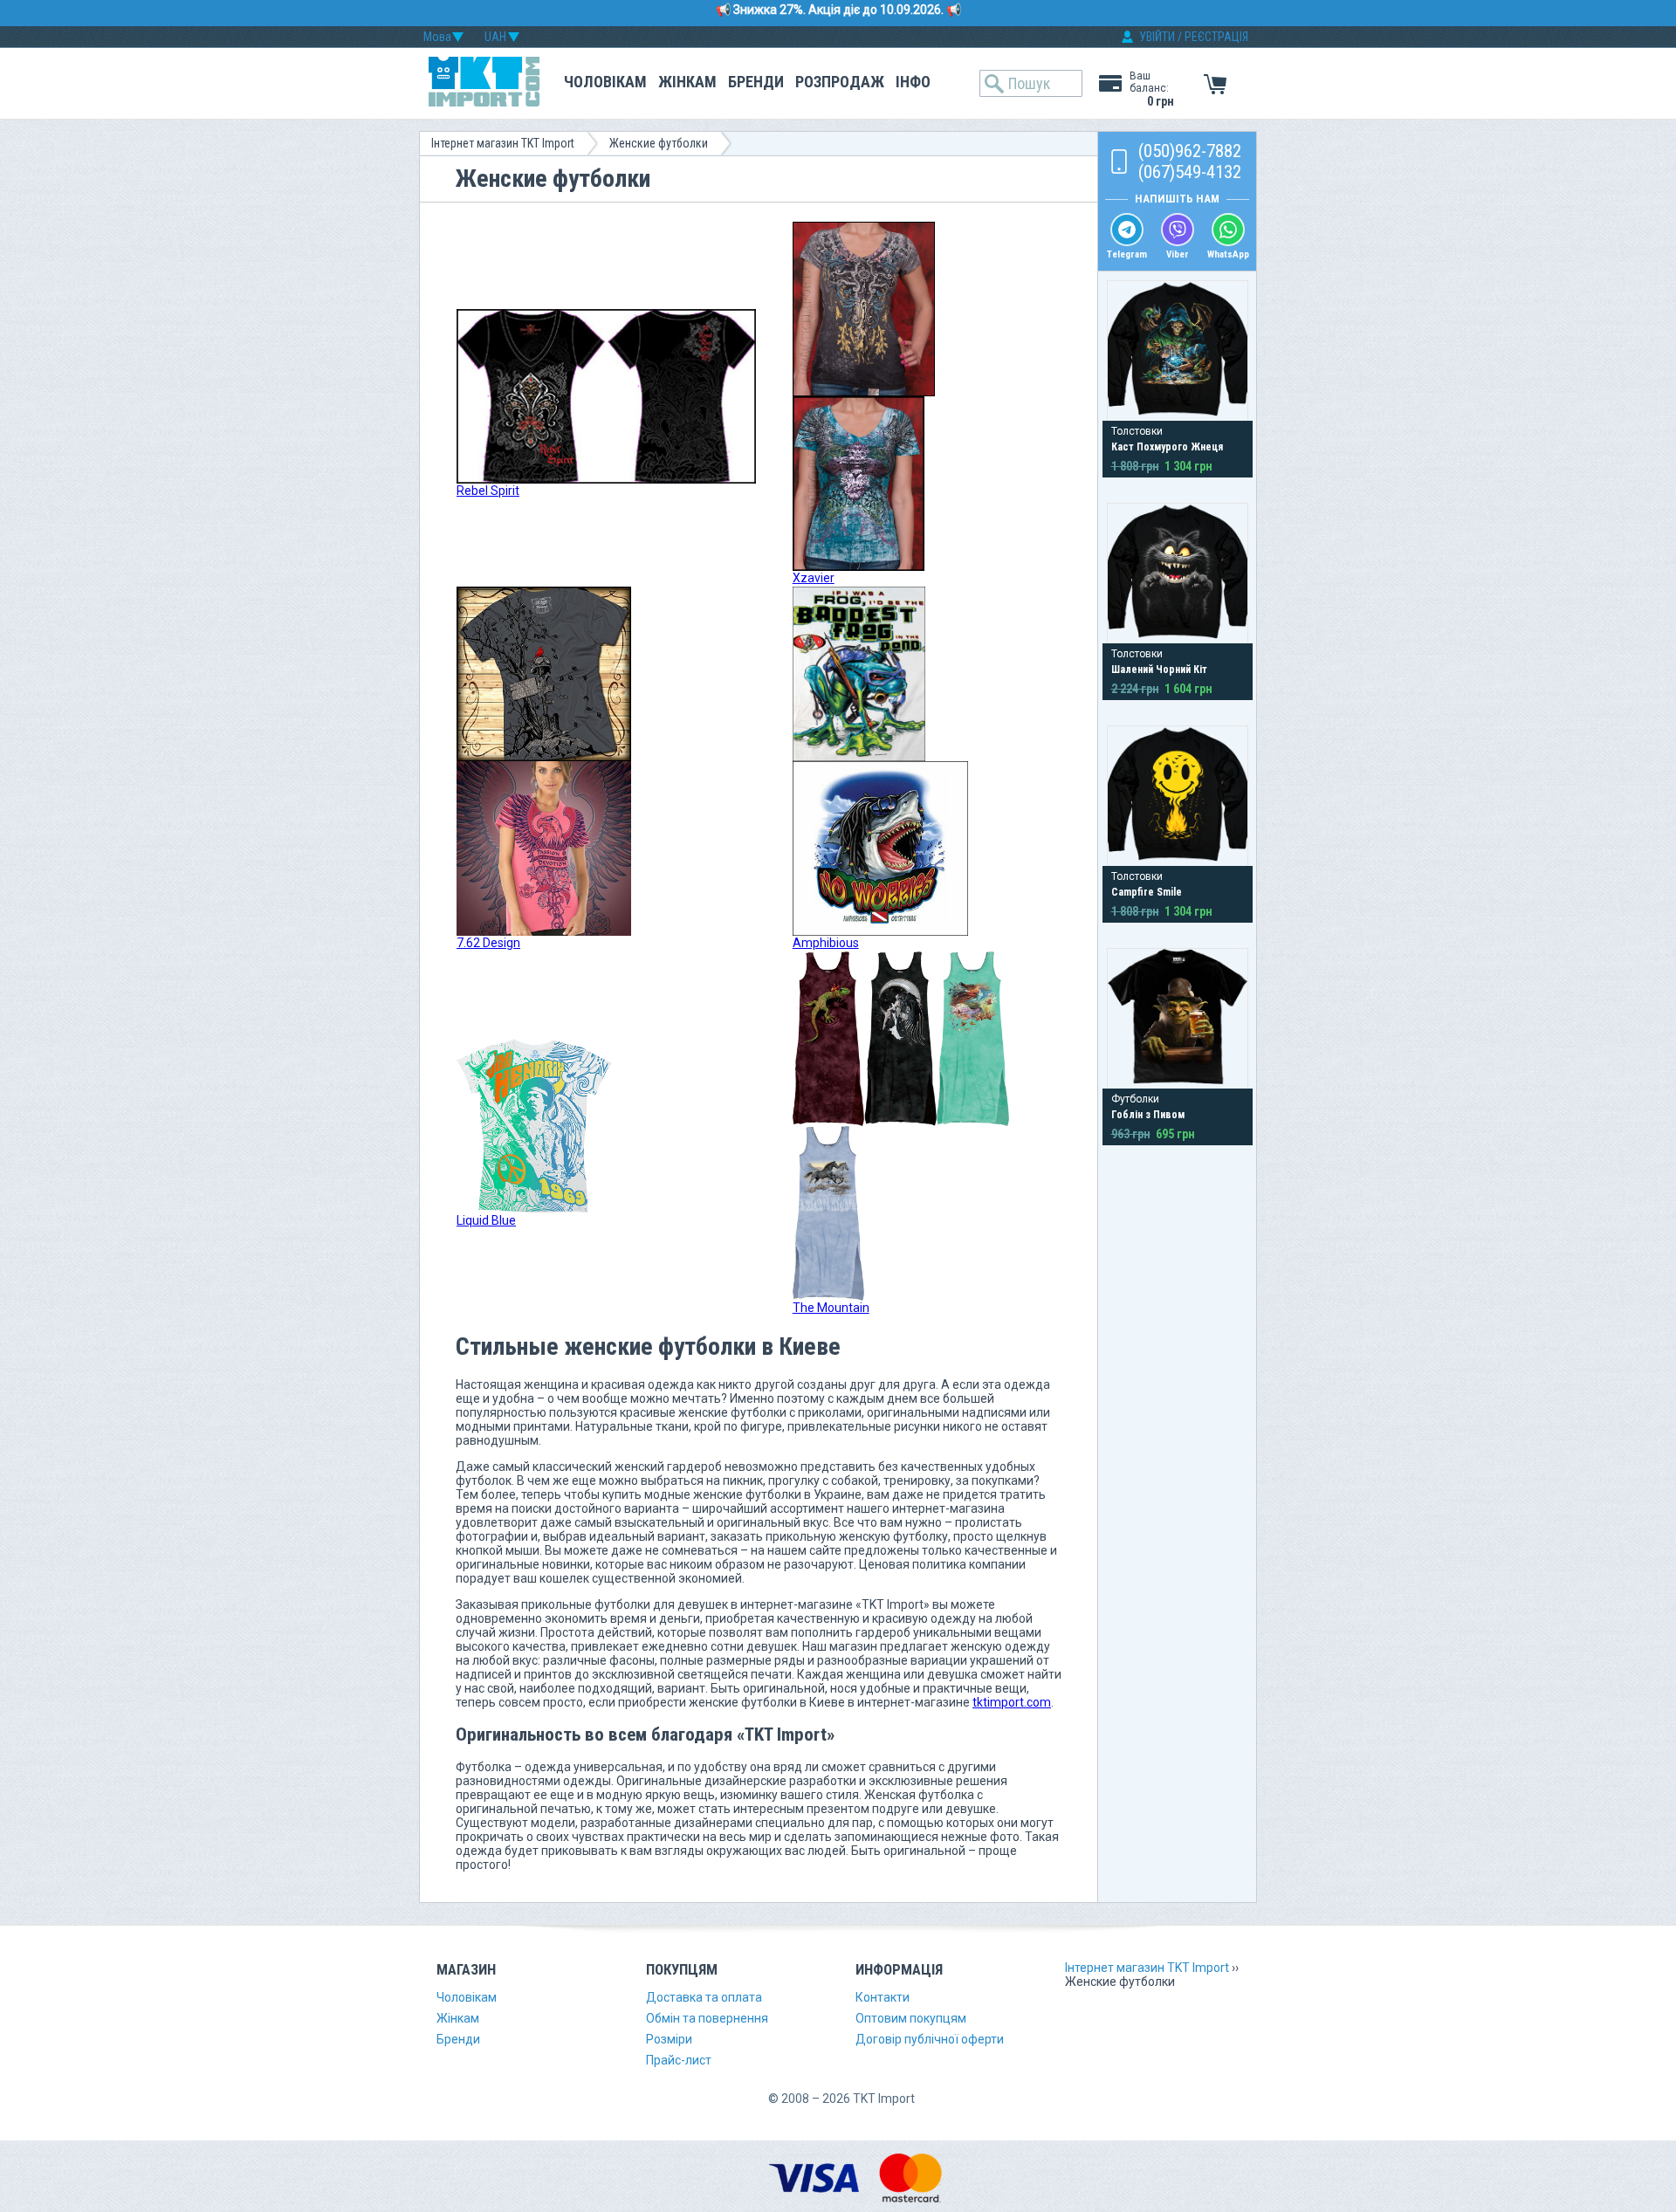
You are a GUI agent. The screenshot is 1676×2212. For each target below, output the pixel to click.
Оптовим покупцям (911, 2018)
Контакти (883, 1997)
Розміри (669, 2039)
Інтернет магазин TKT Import (503, 143)
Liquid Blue (486, 1220)
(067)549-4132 (1190, 172)
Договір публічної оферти (930, 2039)
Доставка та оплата (704, 1997)
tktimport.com (1012, 1702)
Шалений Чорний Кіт (1159, 670)
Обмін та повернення (707, 2018)
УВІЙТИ (1157, 37)
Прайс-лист (679, 2060)
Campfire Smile (1147, 892)
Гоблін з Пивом (1148, 1115)
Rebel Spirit (488, 491)
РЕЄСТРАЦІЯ (1216, 37)
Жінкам (687, 82)
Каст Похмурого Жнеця (1167, 447)
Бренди (756, 82)
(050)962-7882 (1190, 151)
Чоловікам (605, 82)
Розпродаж (840, 82)
